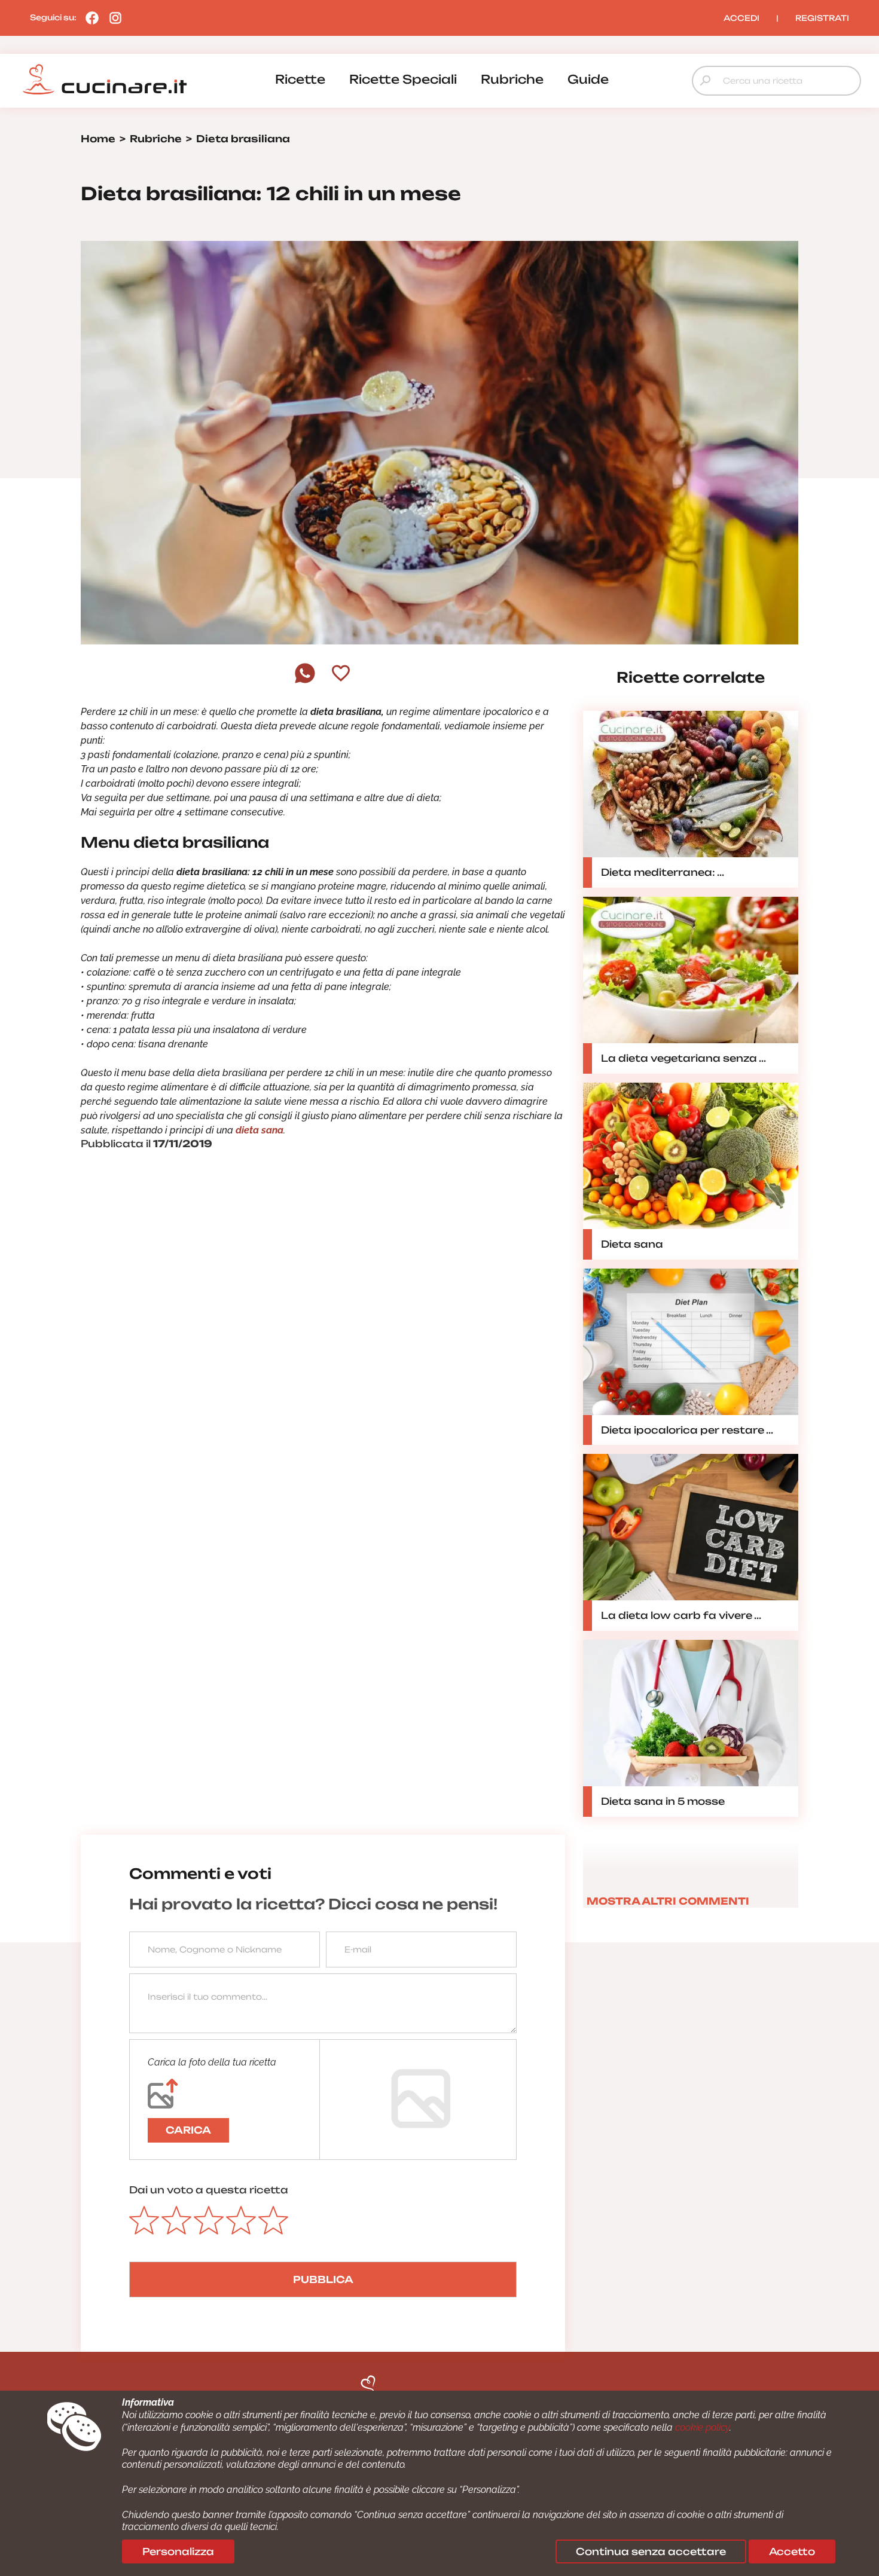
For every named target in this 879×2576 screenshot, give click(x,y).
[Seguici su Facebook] (89, 17)
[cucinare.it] (105, 80)
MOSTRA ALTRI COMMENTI (668, 1901)
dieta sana (260, 1130)
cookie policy (702, 2427)
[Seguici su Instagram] (112, 17)
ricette (300, 79)
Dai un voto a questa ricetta (209, 2190)
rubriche (512, 79)
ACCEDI (741, 18)
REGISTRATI (822, 18)
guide (588, 79)
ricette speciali (403, 79)
